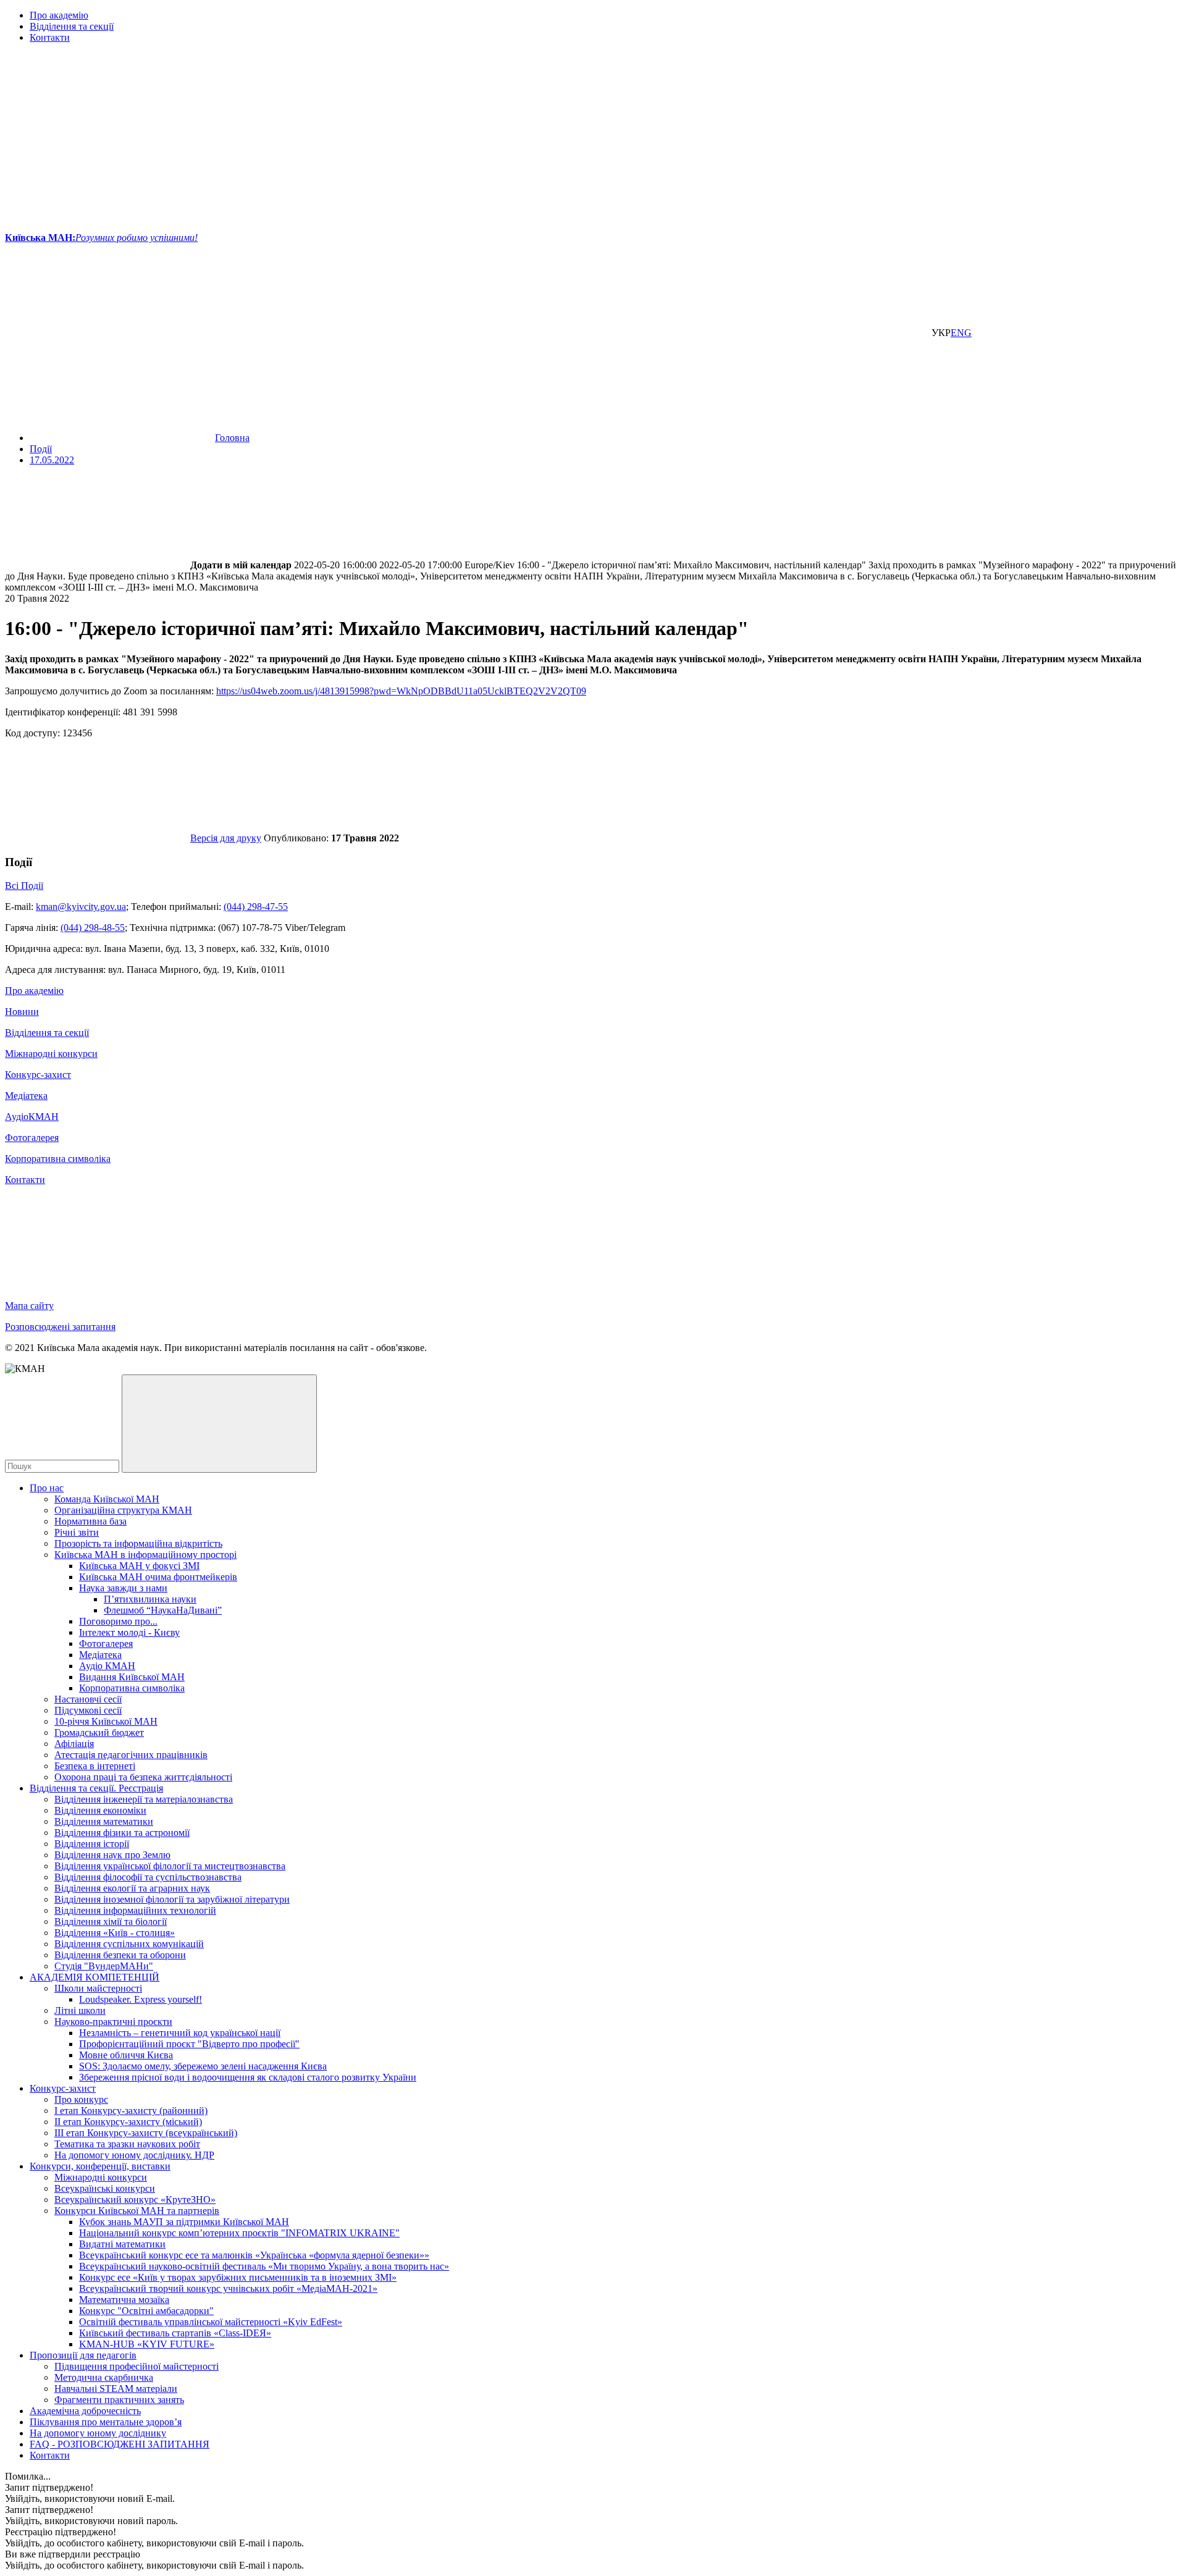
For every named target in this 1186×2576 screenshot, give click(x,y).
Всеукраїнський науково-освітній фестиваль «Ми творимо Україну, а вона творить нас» (264, 2266)
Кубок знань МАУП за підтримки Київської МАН (184, 2222)
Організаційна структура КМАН (123, 1510)
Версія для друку (226, 838)
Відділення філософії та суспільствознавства (148, 1877)
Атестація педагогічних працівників (131, 1755)
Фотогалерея (32, 1138)
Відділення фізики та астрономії (122, 1833)
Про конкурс (81, 2099)
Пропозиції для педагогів (83, 2355)
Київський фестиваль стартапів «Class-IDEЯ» (175, 2333)
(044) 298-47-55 (256, 907)
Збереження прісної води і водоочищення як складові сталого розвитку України (248, 2077)
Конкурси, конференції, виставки (100, 2166)
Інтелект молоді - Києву (129, 1632)
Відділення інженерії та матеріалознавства (144, 1799)
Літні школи (80, 2010)
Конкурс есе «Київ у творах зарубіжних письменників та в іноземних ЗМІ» (238, 2277)
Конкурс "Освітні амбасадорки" (146, 2311)
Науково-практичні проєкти (113, 2022)
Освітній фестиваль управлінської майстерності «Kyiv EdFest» (211, 2322)
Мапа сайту (29, 1306)
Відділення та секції (72, 26)
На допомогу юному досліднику (98, 2433)
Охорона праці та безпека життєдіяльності (143, 1777)
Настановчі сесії (88, 1699)
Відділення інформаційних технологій (135, 1910)
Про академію (59, 15)
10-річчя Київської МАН (106, 1721)
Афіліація (74, 1744)
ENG (961, 333)
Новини (22, 1012)
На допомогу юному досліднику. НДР (134, 2155)
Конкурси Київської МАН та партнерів (137, 2211)
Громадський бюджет (99, 1732)
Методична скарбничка (104, 2377)
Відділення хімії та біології (111, 1921)
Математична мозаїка (124, 2300)
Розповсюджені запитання (60, 1327)
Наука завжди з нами (123, 1588)
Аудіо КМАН (107, 1666)
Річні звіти (77, 1532)
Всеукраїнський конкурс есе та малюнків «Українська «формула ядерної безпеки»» (254, 2255)
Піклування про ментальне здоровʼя (106, 2422)
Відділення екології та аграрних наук (132, 1888)
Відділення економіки (100, 1810)
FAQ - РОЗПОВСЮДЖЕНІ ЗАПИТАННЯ (120, 2444)
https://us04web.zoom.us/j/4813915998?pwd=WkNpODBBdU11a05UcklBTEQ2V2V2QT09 (401, 691)
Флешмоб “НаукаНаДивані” (163, 1610)
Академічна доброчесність (85, 2411)
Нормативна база (90, 1521)
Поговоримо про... (118, 1621)
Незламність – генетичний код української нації (180, 2033)
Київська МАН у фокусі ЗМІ (139, 1566)
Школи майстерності (98, 1988)
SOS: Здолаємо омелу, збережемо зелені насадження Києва (203, 2066)
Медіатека (26, 1096)
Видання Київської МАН (132, 1677)
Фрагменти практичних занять (119, 2400)
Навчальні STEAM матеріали (116, 2389)
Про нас (47, 1488)
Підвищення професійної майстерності (137, 2366)
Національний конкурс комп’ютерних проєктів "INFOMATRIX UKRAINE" (239, 2233)
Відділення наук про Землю (112, 1855)
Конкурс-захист (38, 1075)
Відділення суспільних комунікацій (129, 1944)
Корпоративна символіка (58, 1159)
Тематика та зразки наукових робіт (127, 2144)
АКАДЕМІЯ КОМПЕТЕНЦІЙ (95, 1977)
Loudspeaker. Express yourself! (141, 1999)
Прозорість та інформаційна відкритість (138, 1543)
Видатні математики (122, 2244)
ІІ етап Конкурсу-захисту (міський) (128, 2122)
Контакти (50, 37)
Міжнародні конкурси (51, 1054)
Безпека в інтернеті (95, 1766)
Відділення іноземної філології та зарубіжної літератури (172, 1899)
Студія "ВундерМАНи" (104, 1966)
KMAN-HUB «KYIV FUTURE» (147, 2344)
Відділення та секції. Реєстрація (96, 1788)
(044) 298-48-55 (93, 928)
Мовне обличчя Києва (126, 2055)
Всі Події (24, 886)
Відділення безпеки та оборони (120, 1955)
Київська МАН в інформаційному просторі (145, 1555)
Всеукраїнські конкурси (105, 2188)
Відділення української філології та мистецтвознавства (170, 1866)
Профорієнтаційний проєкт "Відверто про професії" (189, 2044)
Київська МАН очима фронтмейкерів (158, 1577)
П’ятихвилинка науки (150, 1599)
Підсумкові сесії (88, 1710)
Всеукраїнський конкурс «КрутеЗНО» (135, 2199)
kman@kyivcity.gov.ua (81, 907)
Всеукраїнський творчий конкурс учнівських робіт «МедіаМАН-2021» (228, 2288)
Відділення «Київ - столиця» (115, 1933)
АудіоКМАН (32, 1117)
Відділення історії (92, 1844)
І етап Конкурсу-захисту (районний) (131, 2111)
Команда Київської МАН (107, 1499)
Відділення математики (104, 1821)
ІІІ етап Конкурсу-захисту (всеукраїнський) (146, 2133)
